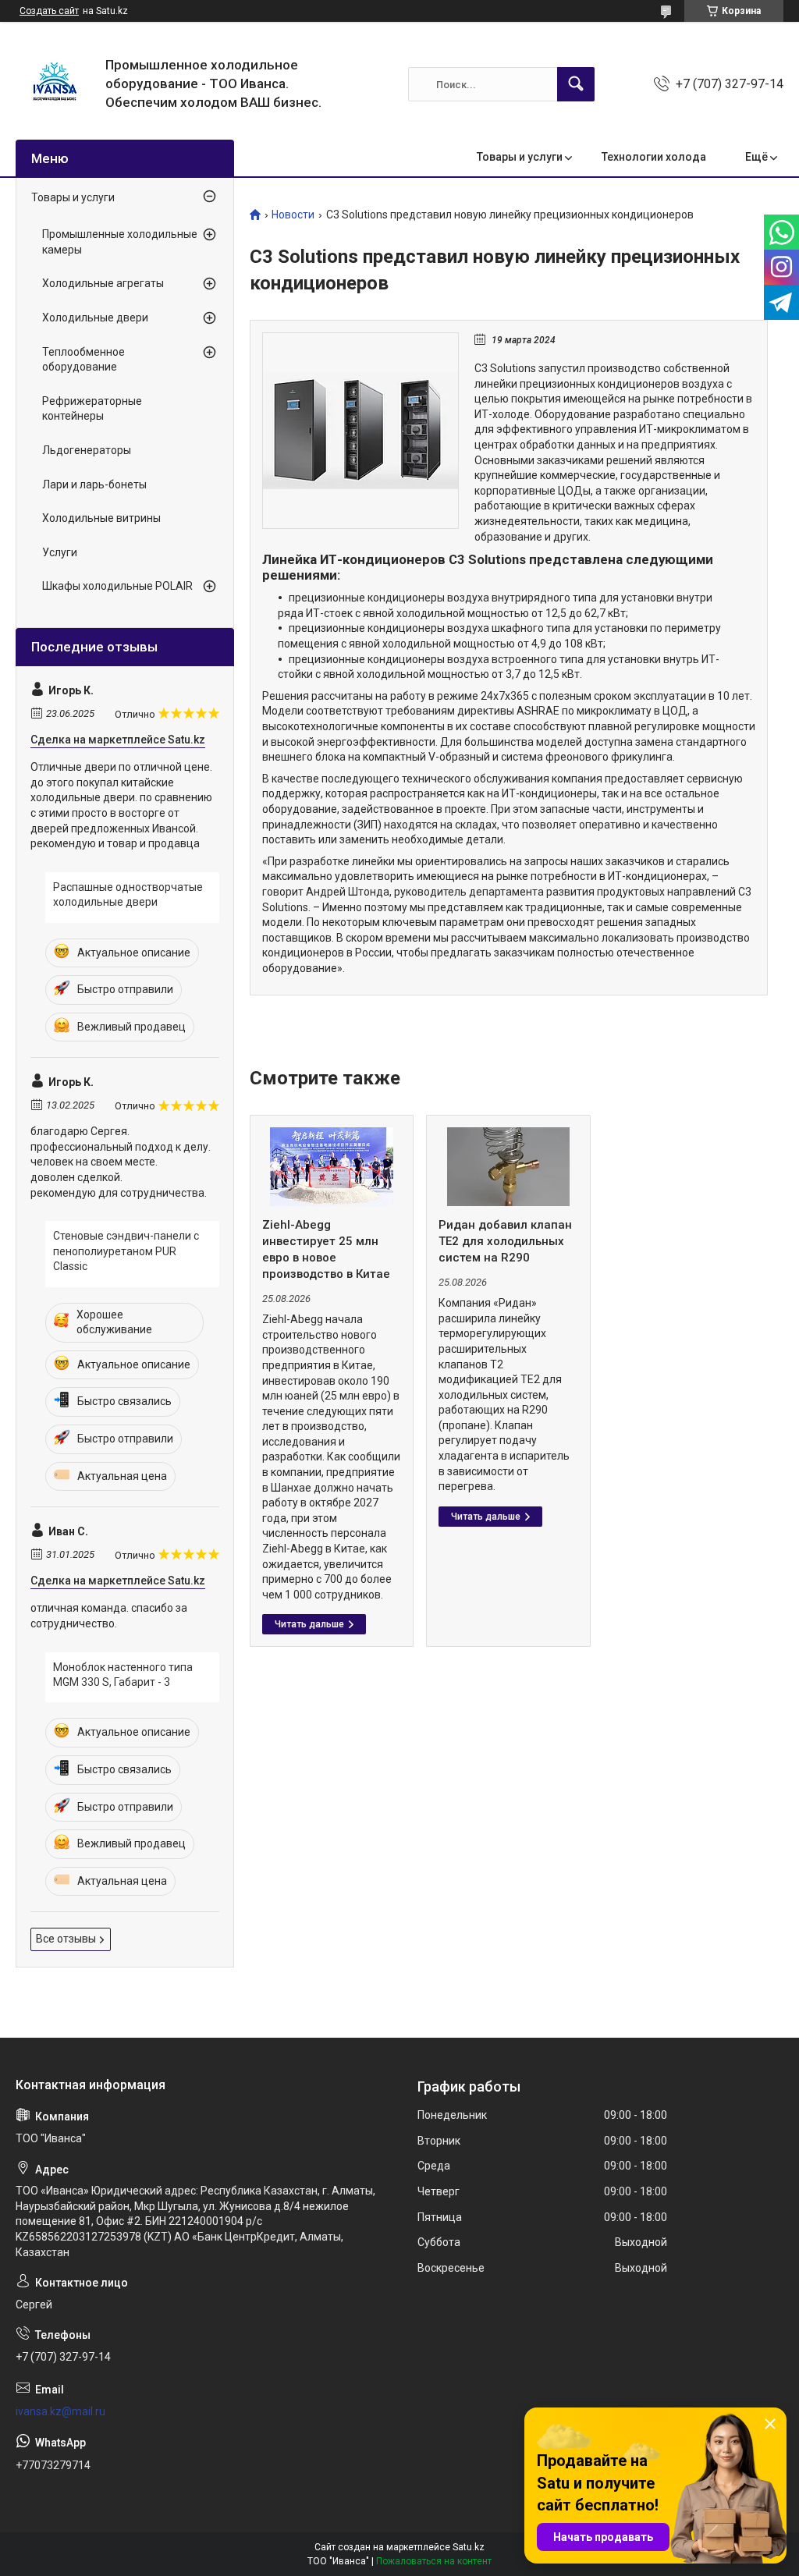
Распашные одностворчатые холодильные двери (128, 895)
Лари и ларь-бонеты (94, 484)
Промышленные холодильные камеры (120, 242)
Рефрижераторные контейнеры (92, 409)
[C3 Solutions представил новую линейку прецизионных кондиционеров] (360, 431)
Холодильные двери (95, 318)
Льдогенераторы (87, 450)
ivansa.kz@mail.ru (60, 2411)
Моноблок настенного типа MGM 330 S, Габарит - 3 (123, 1675)
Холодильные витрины (101, 518)
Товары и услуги (520, 157)
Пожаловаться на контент (434, 2561)
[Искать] (576, 84)
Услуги (60, 552)
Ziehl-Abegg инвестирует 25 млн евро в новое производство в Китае (326, 1249)
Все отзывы (66, 1939)
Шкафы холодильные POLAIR (117, 586)
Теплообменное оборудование (83, 360)
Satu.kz (469, 2547)
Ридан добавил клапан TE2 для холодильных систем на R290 (505, 1241)
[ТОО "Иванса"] (55, 84)
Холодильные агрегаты (103, 283)
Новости (293, 215)
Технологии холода (654, 157)
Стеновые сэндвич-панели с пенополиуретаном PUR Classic (126, 1251)
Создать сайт (49, 11)
